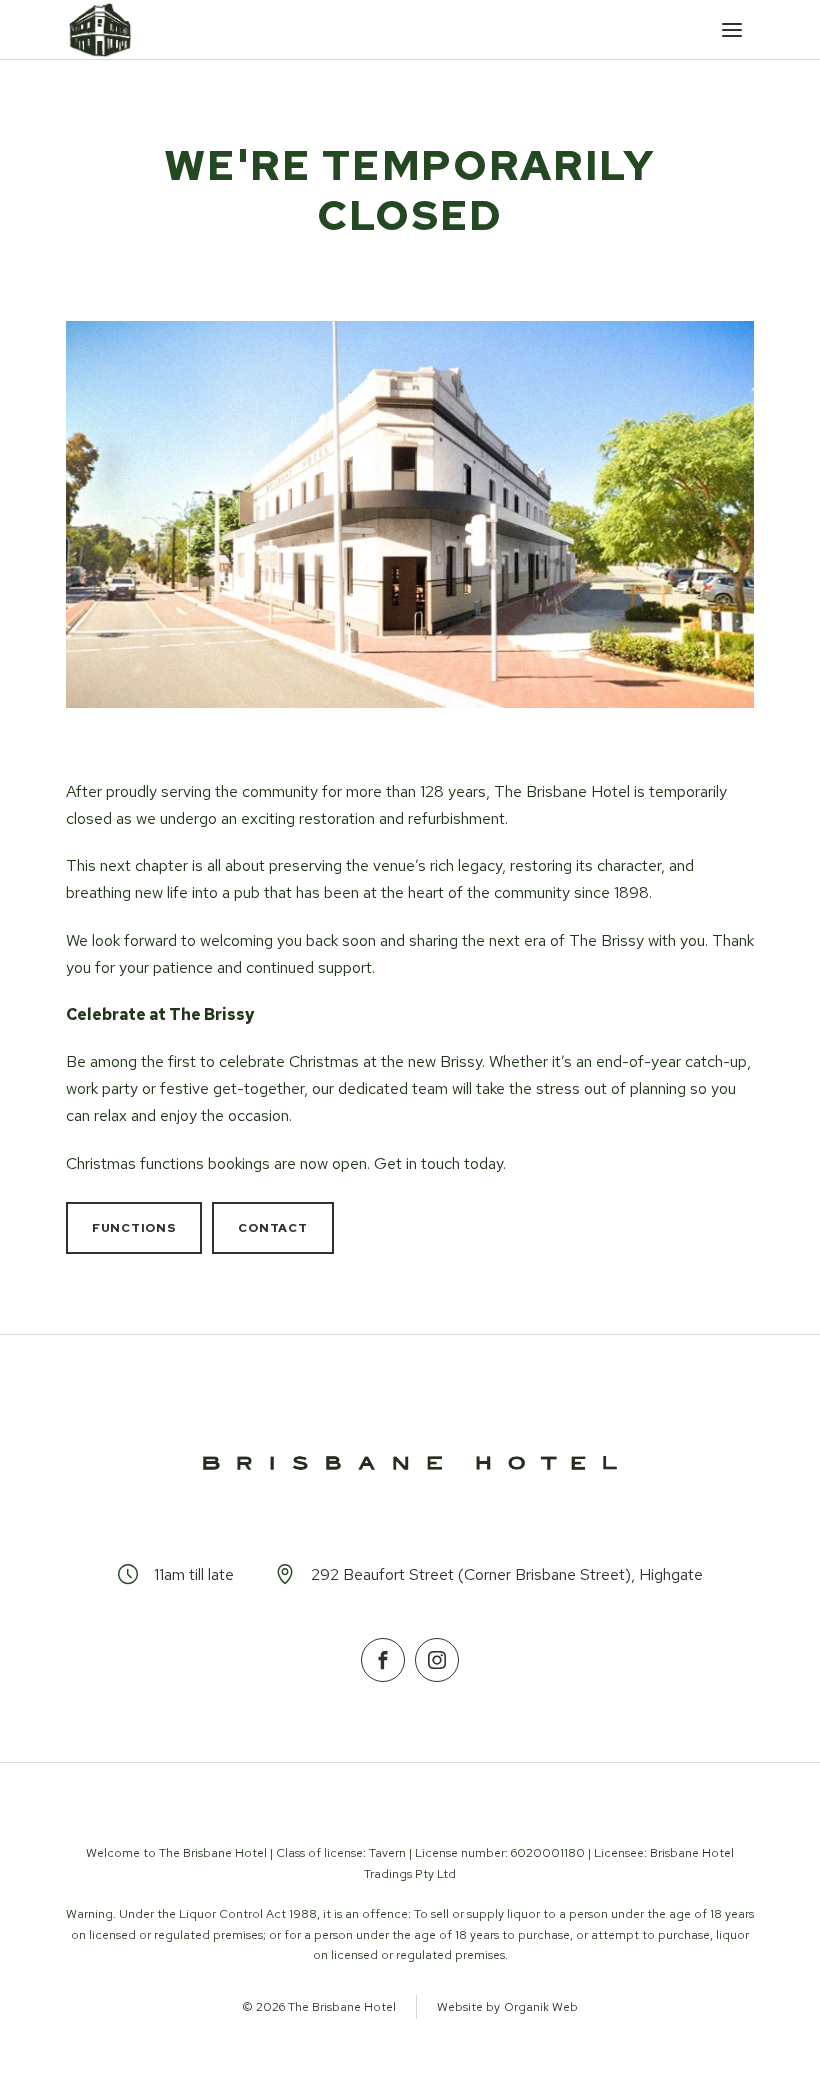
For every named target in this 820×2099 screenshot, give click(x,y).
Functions (134, 1228)
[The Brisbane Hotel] (100, 30)
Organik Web (541, 2007)
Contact (272, 1228)
